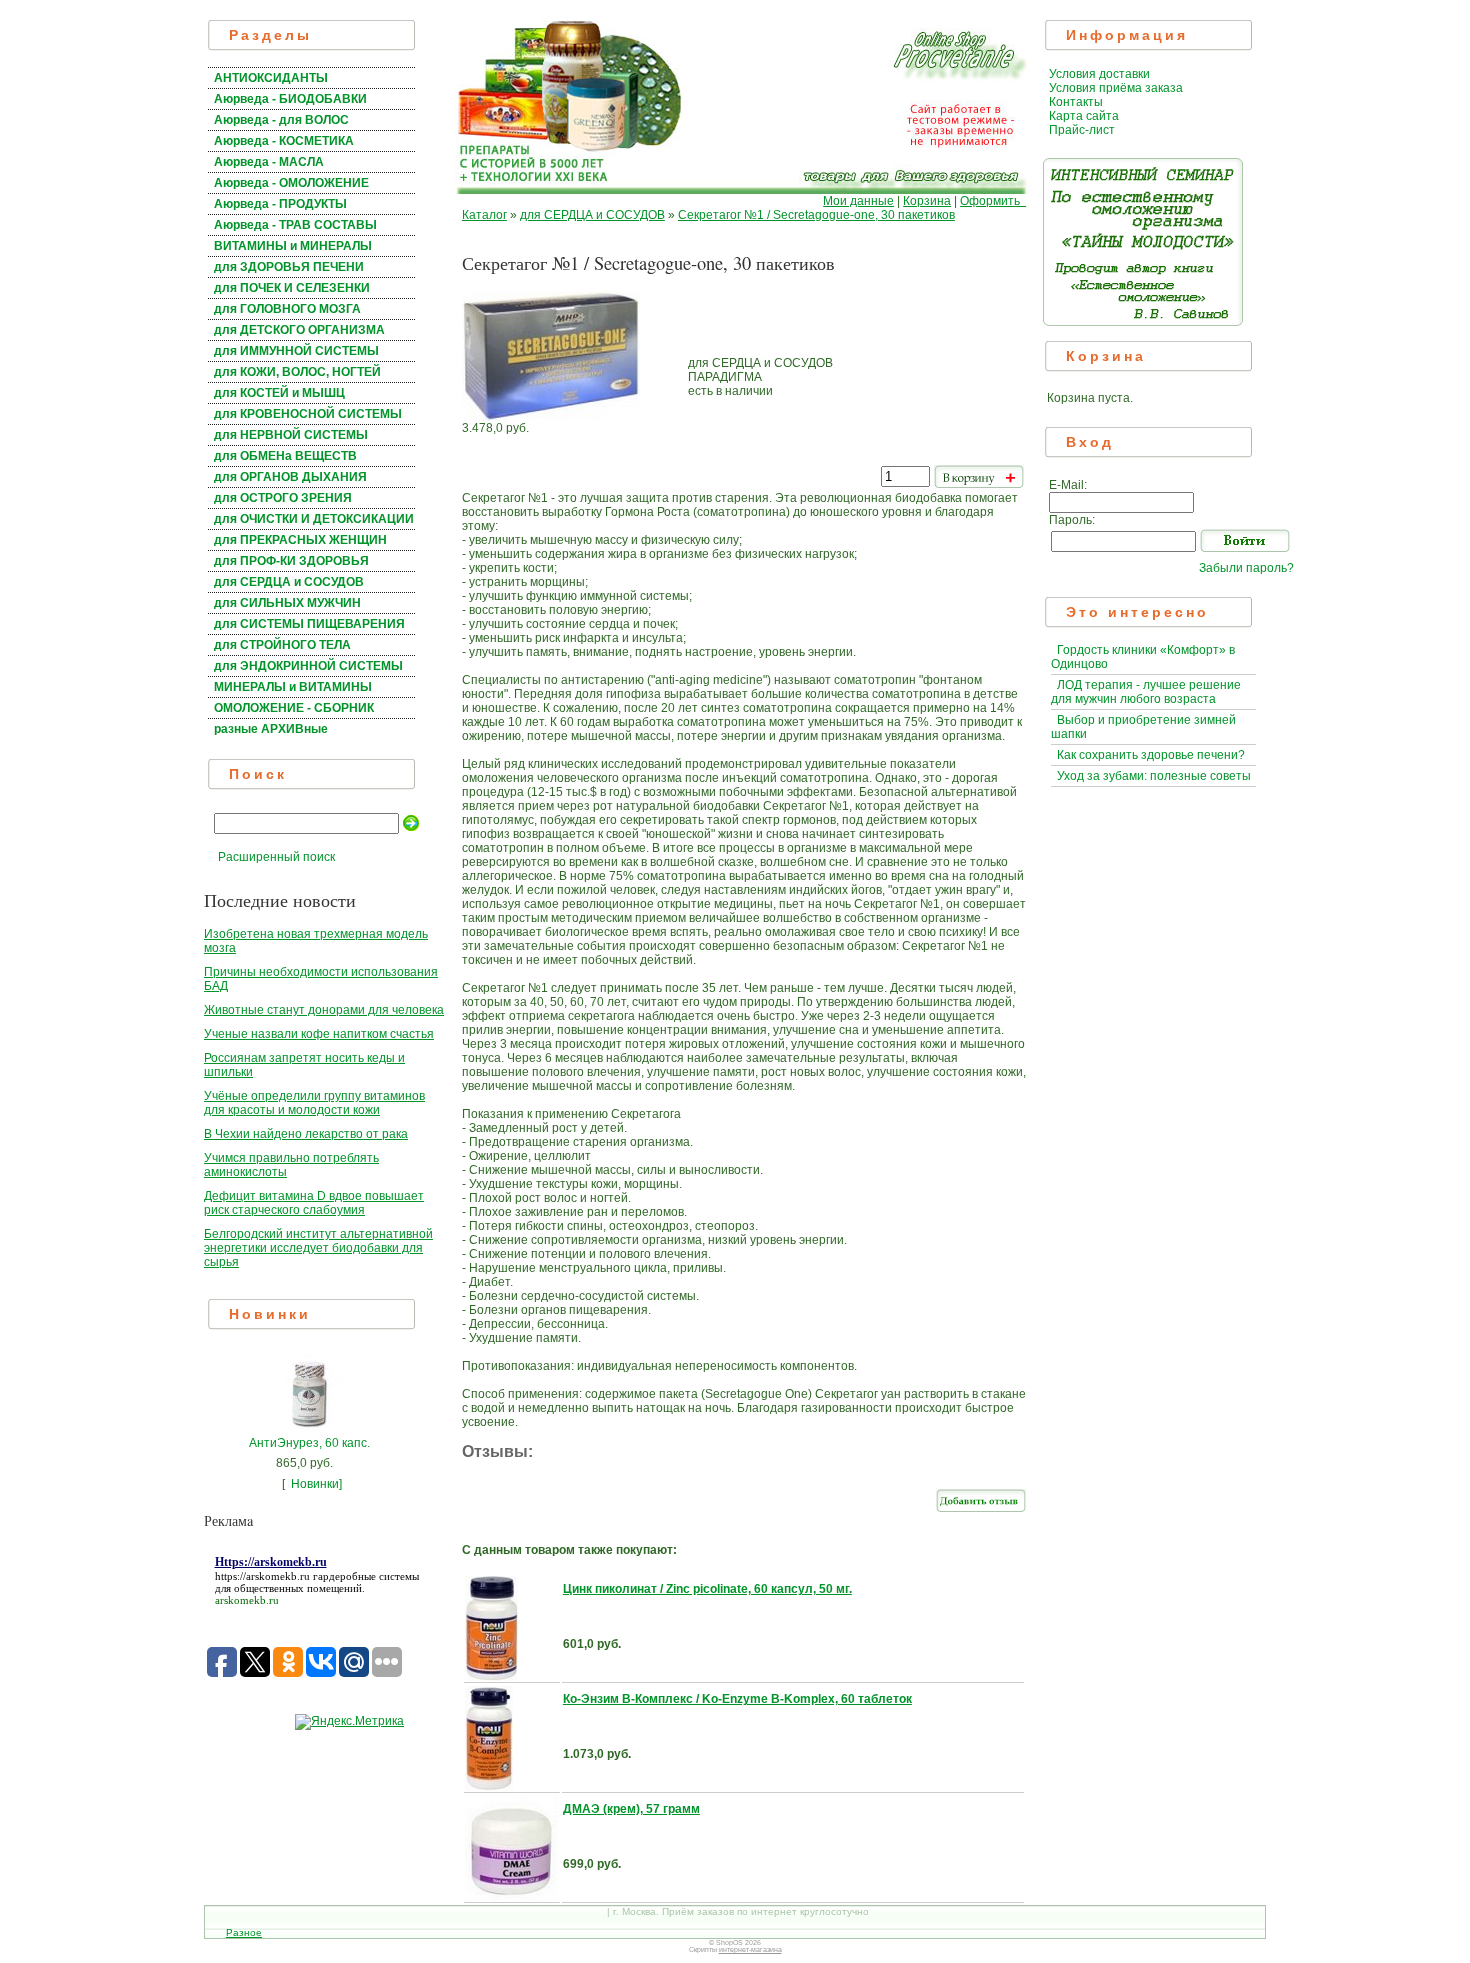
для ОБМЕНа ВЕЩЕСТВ (285, 456)
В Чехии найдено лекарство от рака (306, 1134)
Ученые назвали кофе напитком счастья (319, 1034)
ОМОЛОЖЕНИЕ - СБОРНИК (294, 708)
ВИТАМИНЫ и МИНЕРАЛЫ (293, 246)
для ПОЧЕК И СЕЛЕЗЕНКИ (292, 288)
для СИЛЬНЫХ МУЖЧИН (287, 603)
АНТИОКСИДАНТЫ (271, 78)
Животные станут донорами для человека (324, 1010)
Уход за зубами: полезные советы (1154, 776)
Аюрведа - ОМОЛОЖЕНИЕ (291, 183)
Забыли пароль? (1246, 568)
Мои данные (858, 201)
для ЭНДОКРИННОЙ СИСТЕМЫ (308, 666)
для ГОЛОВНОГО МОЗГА (287, 309)
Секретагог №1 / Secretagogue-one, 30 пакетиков (816, 215)
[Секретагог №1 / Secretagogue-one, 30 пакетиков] (551, 417)
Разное (244, 1932)
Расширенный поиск (276, 857)
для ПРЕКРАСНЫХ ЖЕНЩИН (300, 540)
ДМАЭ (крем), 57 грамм (631, 1809)
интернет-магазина (750, 1949)
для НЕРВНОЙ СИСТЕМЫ (291, 435)
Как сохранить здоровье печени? (1151, 755)
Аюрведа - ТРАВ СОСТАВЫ (295, 225)
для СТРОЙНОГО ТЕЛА (282, 645)
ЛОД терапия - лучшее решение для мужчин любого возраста (1146, 692)
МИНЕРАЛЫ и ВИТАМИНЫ (293, 687)
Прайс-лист (1082, 130)
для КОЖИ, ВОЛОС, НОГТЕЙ (297, 372)
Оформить (993, 201)
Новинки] (316, 1484)
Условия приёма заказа (1116, 88)
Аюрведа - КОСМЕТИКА (284, 141)
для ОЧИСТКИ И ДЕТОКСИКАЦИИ (314, 519)
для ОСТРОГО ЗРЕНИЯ (283, 498)
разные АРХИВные (271, 729)
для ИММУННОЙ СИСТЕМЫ (296, 351)
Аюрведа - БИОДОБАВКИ (290, 99)
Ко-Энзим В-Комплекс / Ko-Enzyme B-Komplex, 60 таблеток (737, 1699)
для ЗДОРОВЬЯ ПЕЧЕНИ (289, 267)
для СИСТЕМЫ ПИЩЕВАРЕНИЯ (309, 624)
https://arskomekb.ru (262, 1576)
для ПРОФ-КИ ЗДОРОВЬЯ (291, 561)
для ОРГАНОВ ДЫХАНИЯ (290, 477)
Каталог (484, 215)
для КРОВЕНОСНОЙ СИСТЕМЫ (308, 414)
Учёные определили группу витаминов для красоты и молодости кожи (314, 1103)
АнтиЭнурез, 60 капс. (309, 1443)
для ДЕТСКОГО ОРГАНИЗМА (299, 330)
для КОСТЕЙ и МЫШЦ (279, 393)
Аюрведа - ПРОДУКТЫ (280, 204)
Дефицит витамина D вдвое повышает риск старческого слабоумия (314, 1203)
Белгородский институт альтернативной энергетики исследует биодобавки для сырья (318, 1248)
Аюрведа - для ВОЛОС (281, 120)
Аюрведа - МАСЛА (269, 162)
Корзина (927, 201)
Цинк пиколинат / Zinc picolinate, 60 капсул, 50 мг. (707, 1589)
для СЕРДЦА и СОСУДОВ (289, 582)
